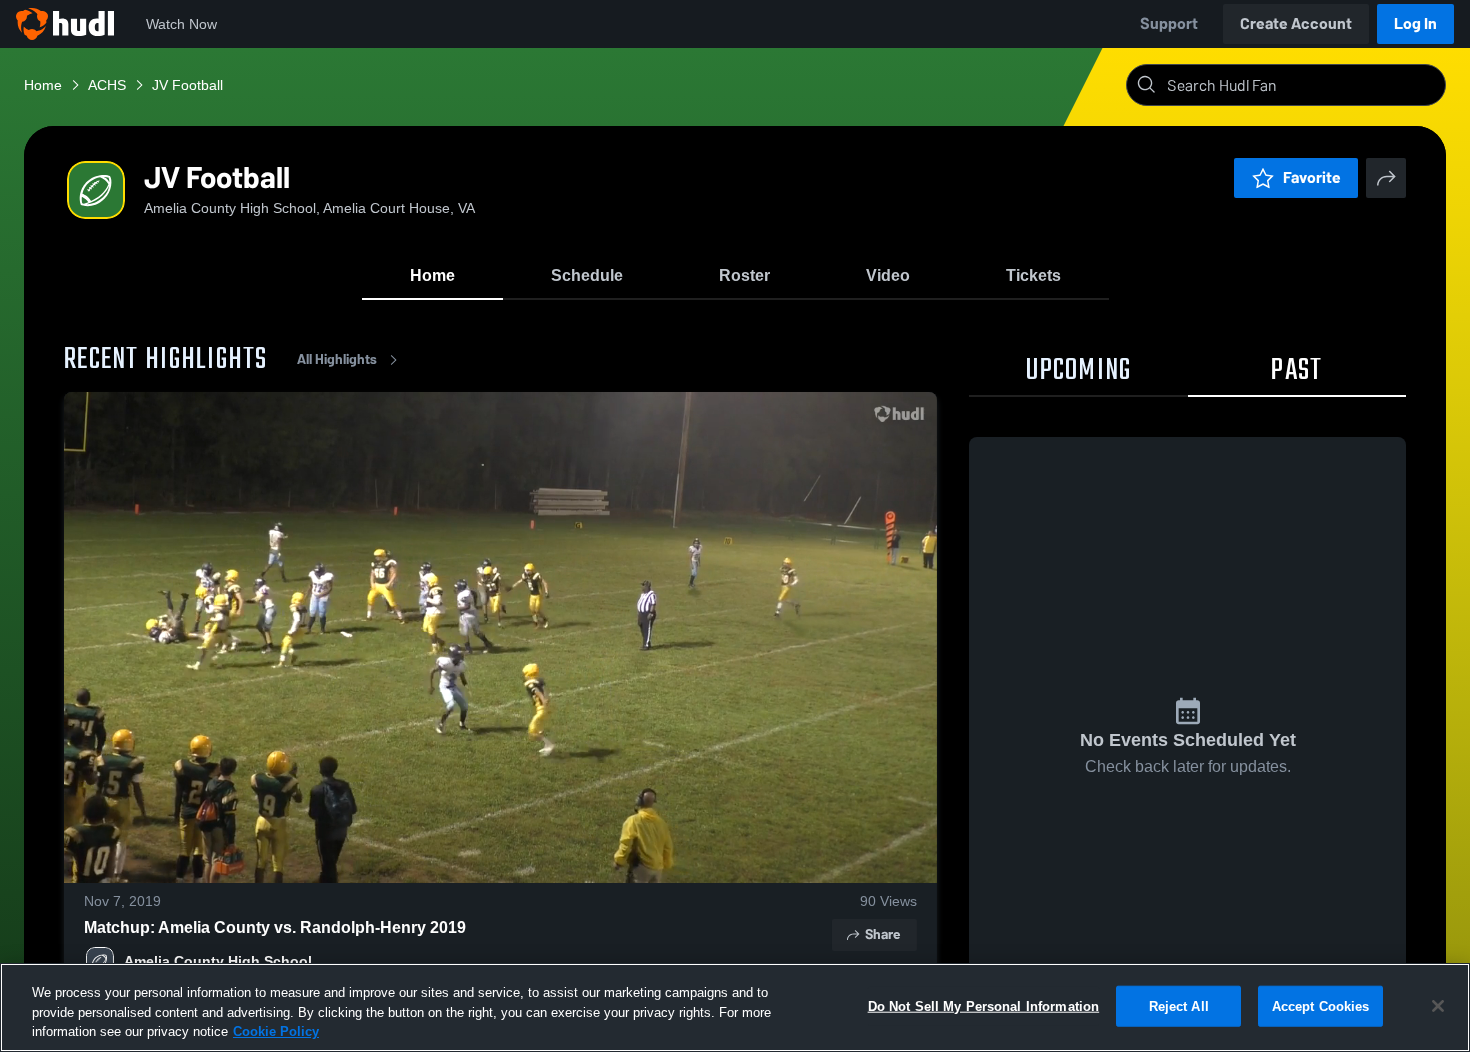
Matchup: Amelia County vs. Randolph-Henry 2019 (275, 927)
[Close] (1438, 1006)
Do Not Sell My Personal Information (984, 1005)
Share (882, 934)
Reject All (1179, 1005)
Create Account (1296, 23)
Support (1169, 23)
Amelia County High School (218, 961)
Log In (1415, 23)
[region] (735, 1007)
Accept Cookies (1321, 1005)
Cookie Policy (276, 1031)
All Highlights (337, 359)
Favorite (1312, 177)
